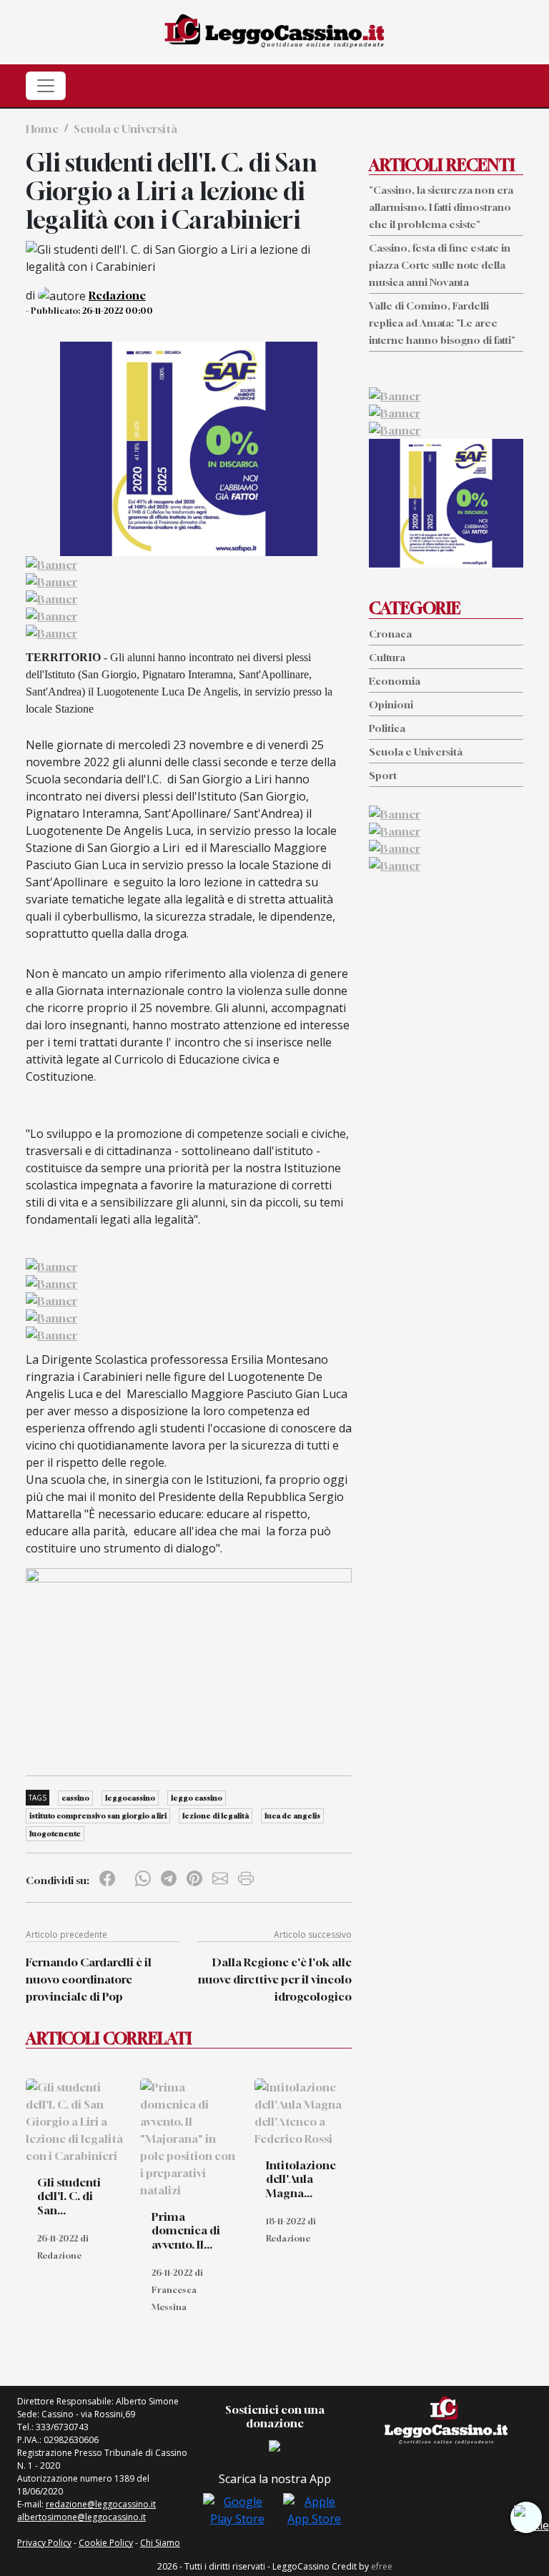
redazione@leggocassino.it (101, 2504)
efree (382, 2566)
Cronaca (390, 634)
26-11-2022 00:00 (118, 311)
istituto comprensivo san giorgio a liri (98, 1815)
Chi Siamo (160, 2543)
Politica (387, 728)
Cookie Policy (106, 2543)
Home (42, 129)
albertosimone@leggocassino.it (81, 2517)
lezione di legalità (216, 1815)
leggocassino (130, 1798)
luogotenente (55, 1833)
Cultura (387, 657)
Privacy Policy (44, 2543)
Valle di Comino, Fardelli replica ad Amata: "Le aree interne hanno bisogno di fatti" (442, 323)
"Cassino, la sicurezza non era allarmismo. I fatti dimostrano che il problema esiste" (441, 207)
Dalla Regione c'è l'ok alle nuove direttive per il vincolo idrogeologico (275, 1979)
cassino (75, 1798)
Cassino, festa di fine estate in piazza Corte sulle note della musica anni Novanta (440, 265)
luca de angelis (292, 1815)
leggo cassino (197, 1798)
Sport (383, 775)
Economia (395, 681)
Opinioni (391, 704)
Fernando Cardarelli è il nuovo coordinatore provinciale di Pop (89, 1979)
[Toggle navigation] (46, 86)
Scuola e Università (125, 129)
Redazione (117, 295)
